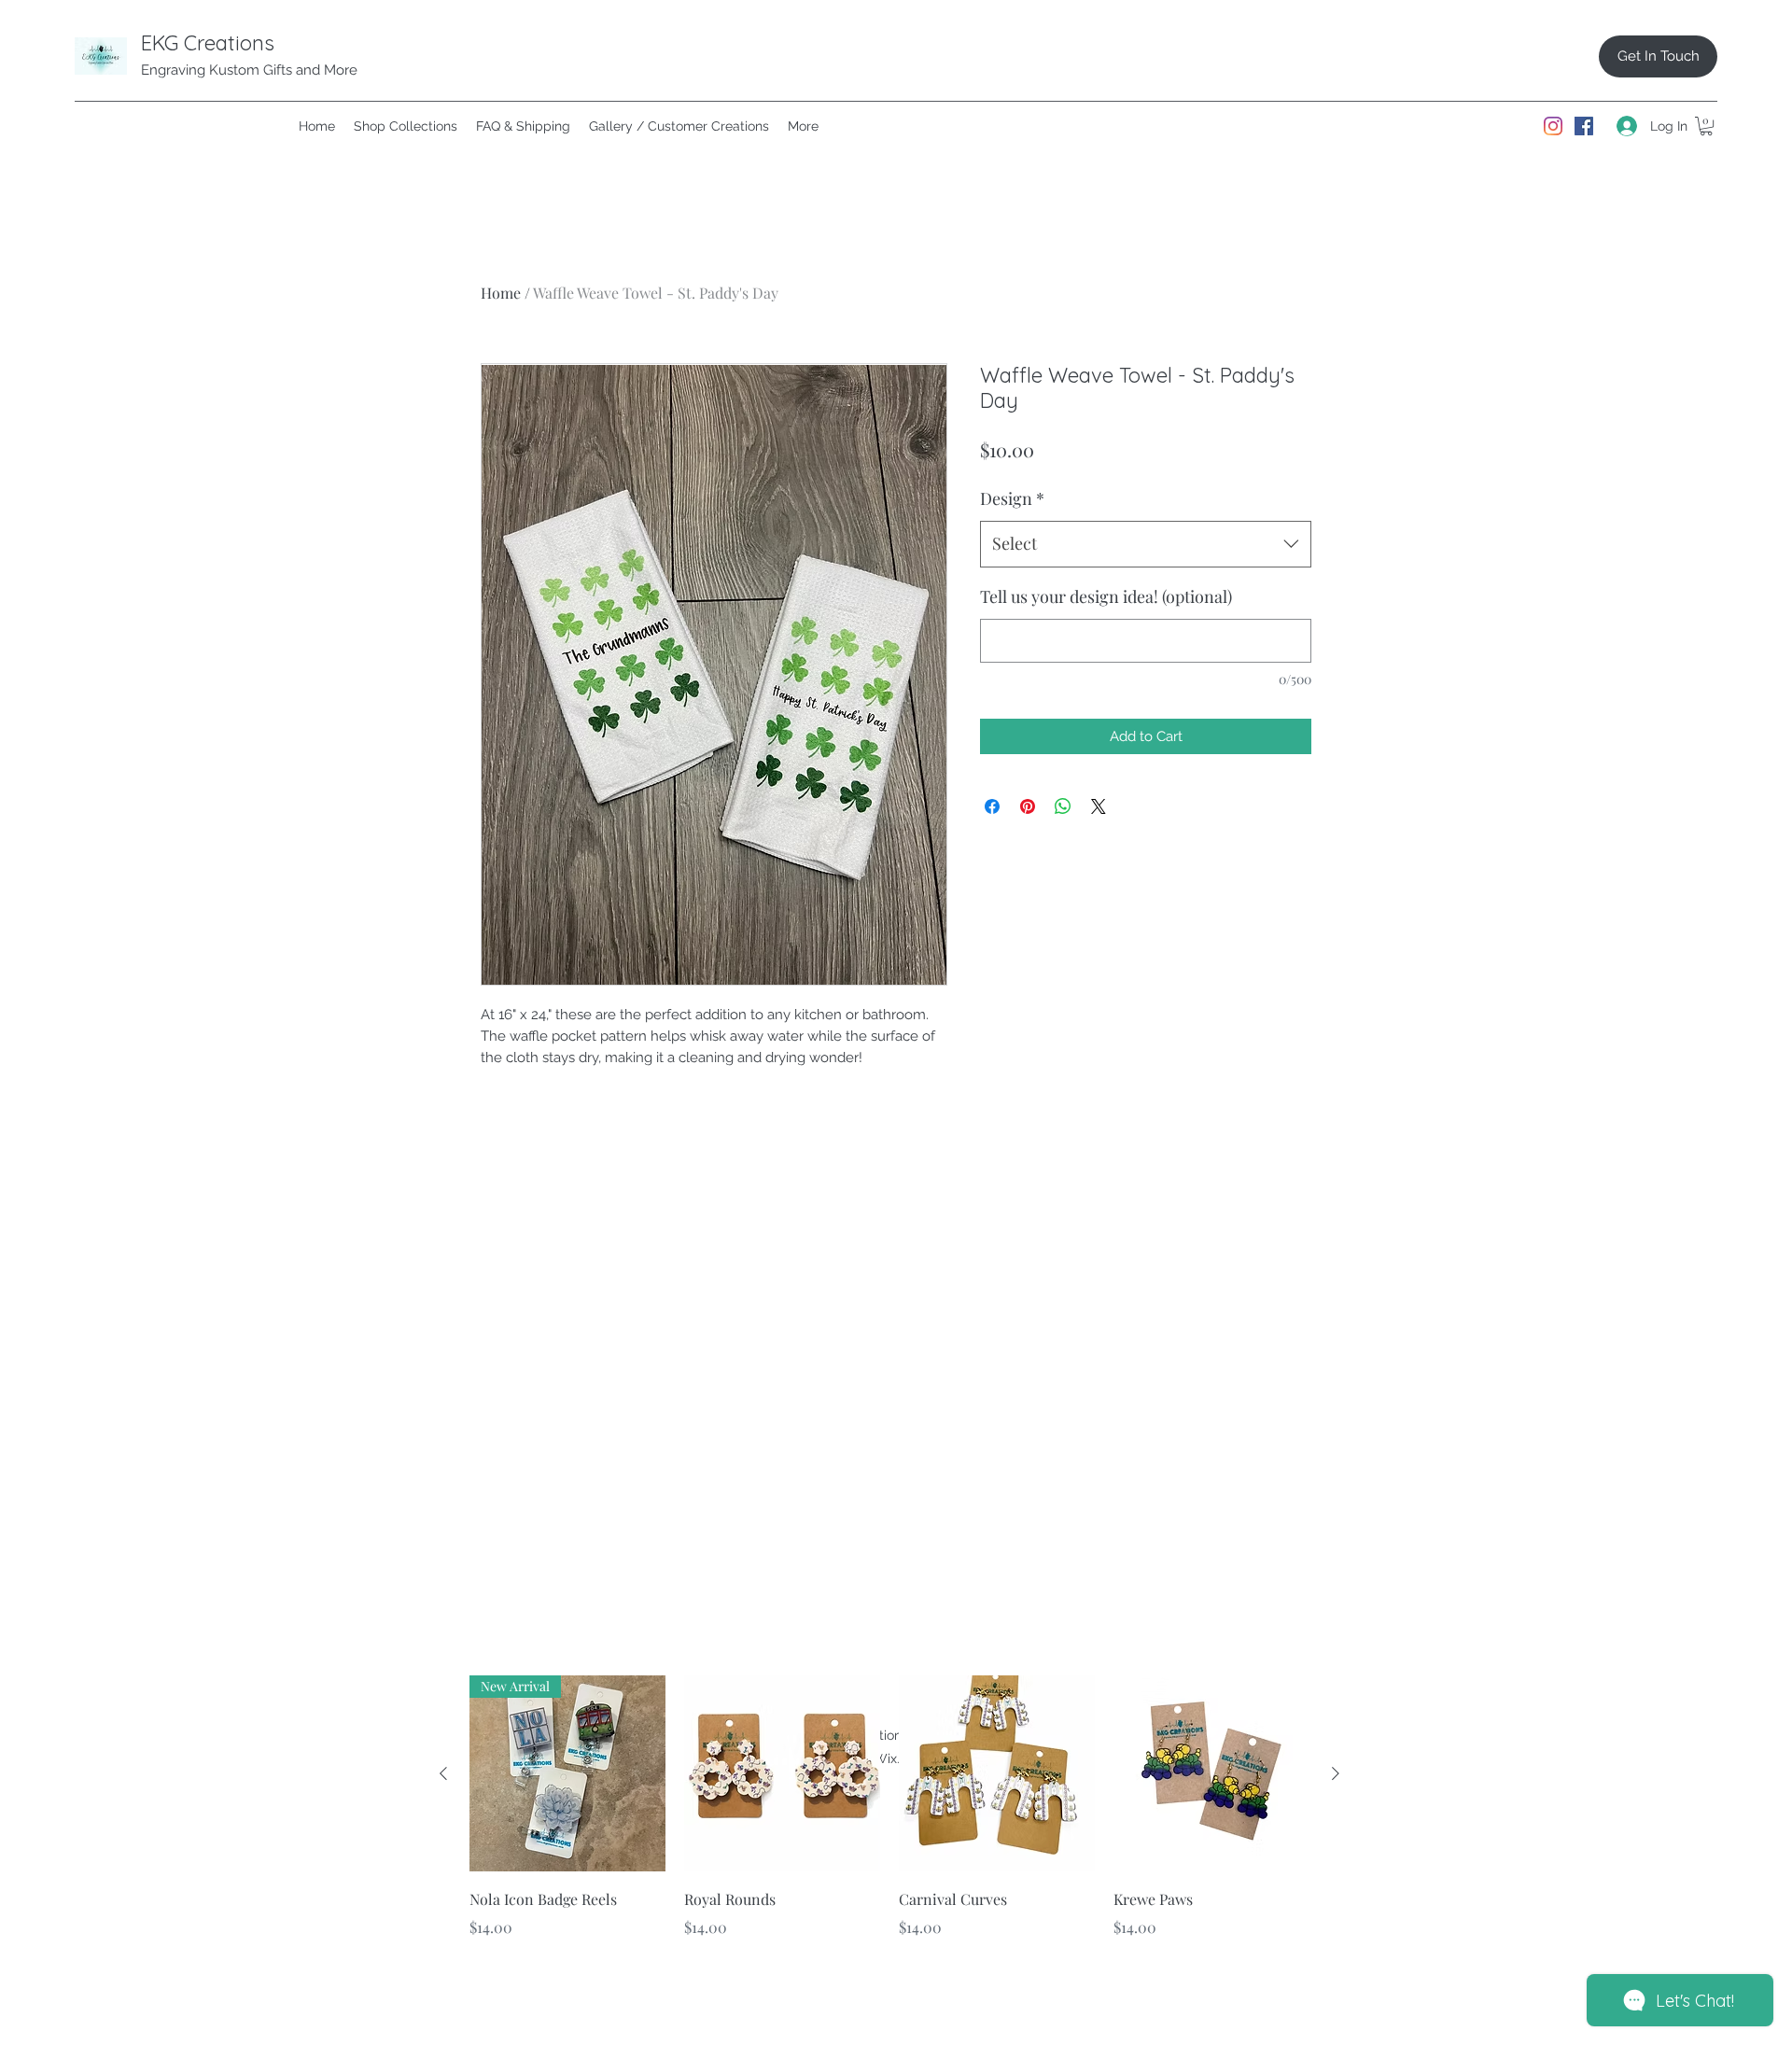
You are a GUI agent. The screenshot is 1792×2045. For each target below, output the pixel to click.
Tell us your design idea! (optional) (1106, 596)
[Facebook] (1584, 126)
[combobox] (1146, 544)
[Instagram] (1553, 126)
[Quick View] (782, 1773)
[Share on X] (1099, 806)
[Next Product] (1336, 1773)
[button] (1706, 126)
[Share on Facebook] (992, 806)
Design (1012, 498)
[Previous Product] (443, 1773)
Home (501, 293)
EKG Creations (208, 43)
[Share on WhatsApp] (1063, 806)
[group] (889, 1820)
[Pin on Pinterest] (1028, 806)
